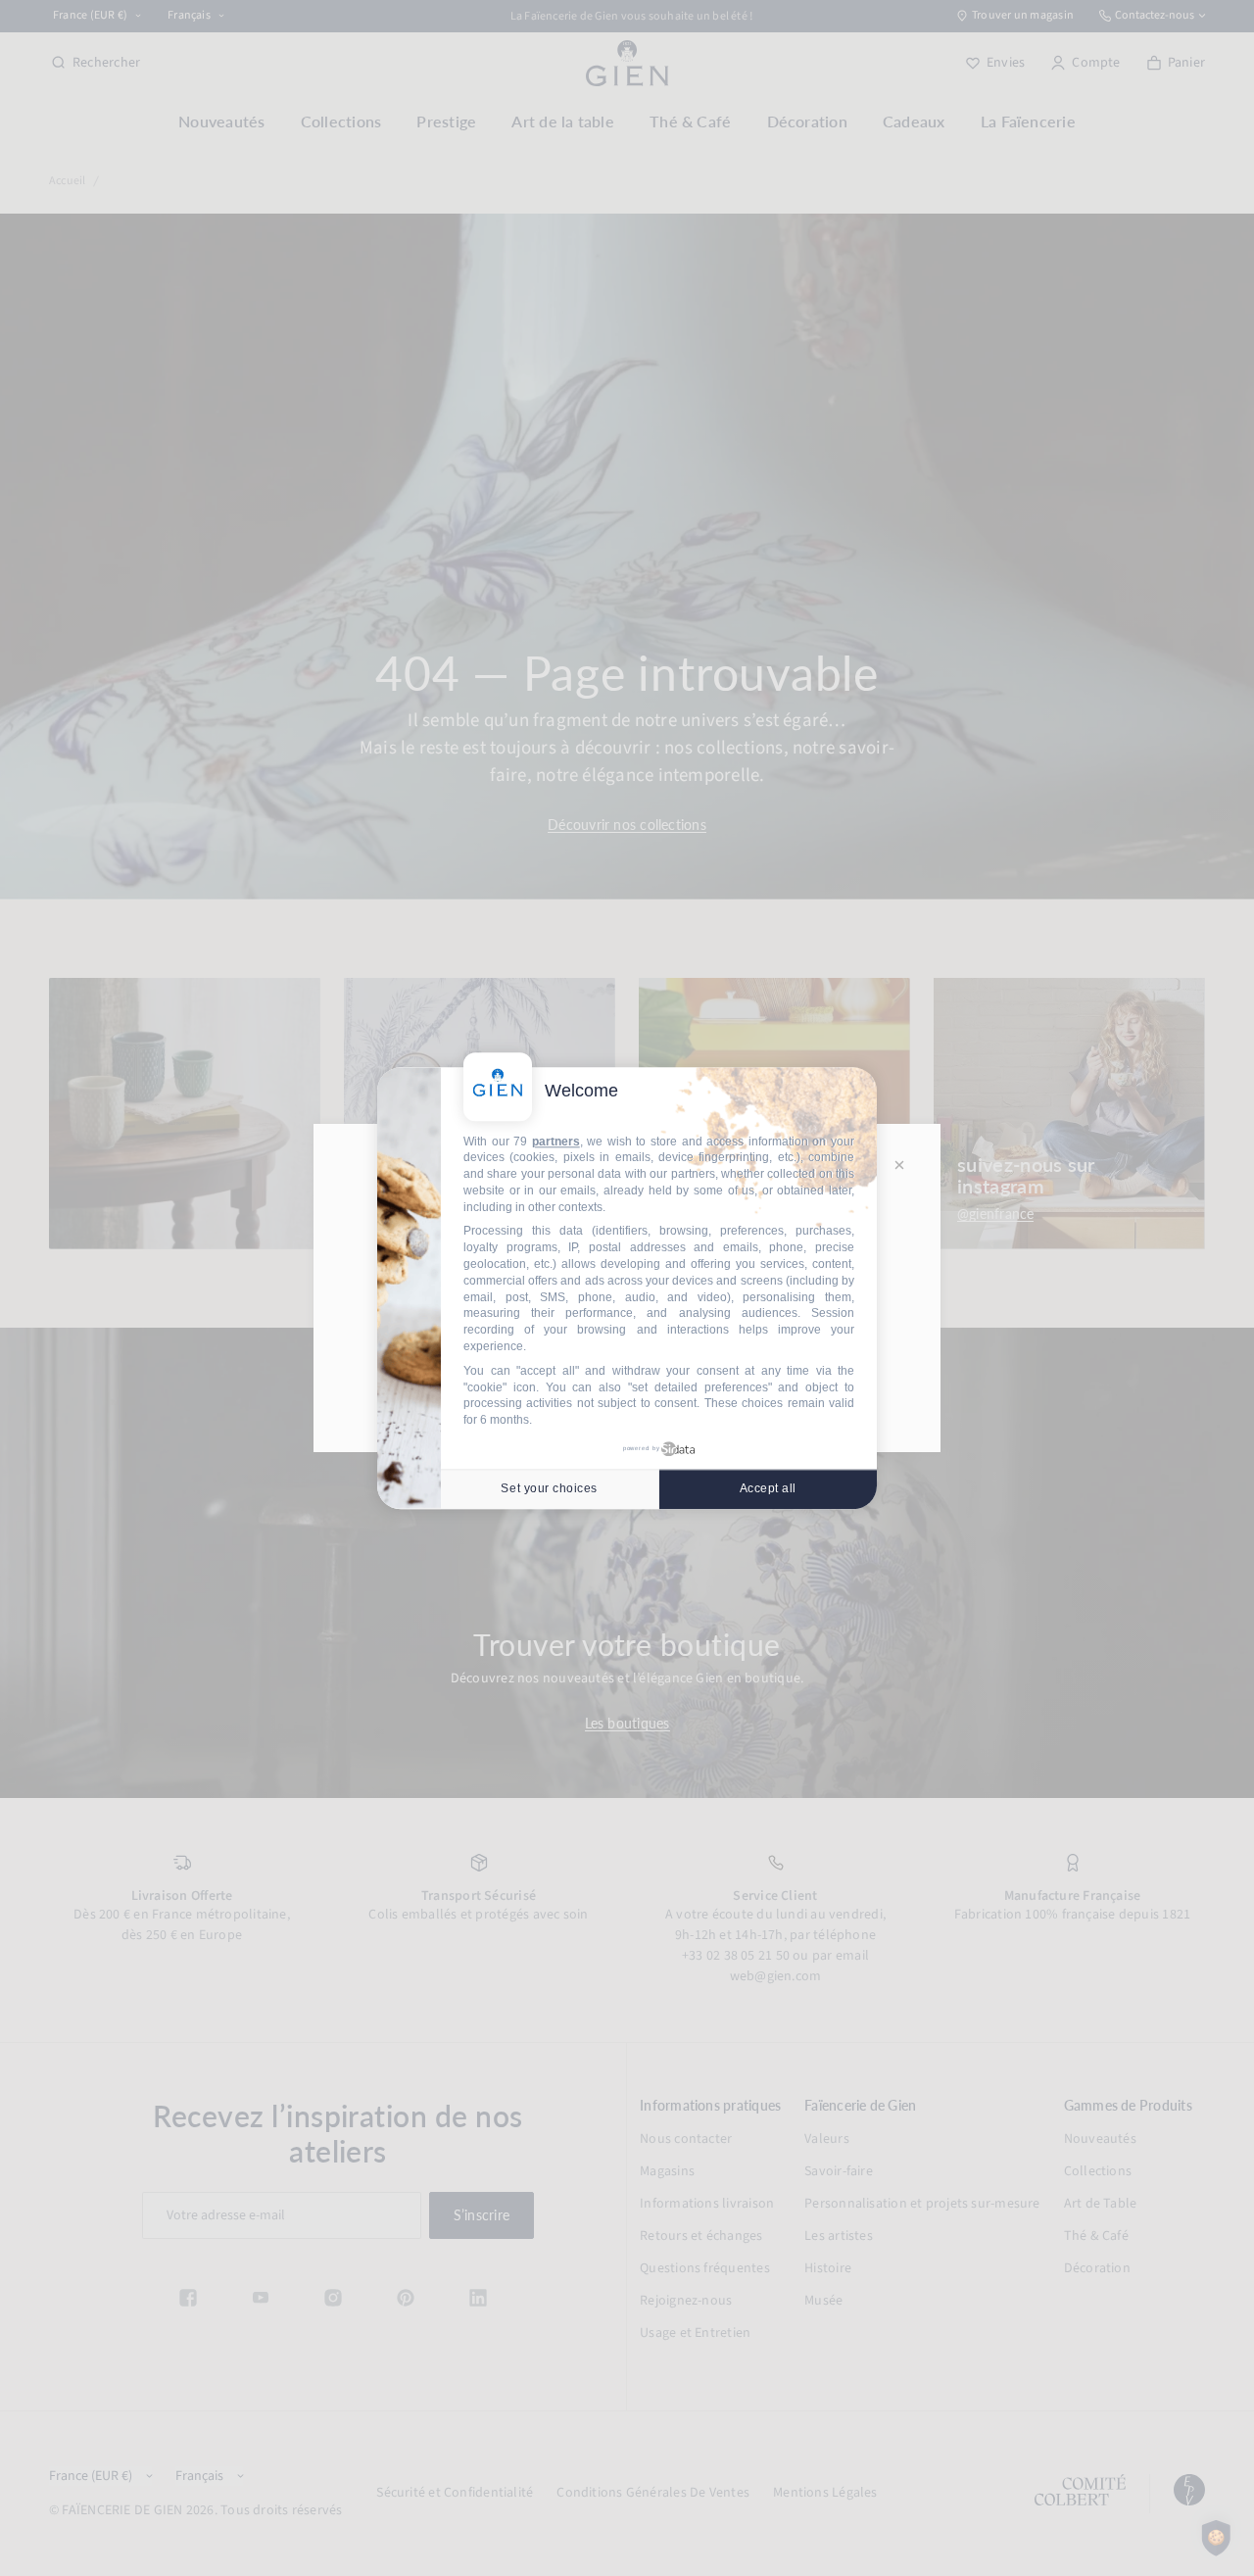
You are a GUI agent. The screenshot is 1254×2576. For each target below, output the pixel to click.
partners (556, 1142)
